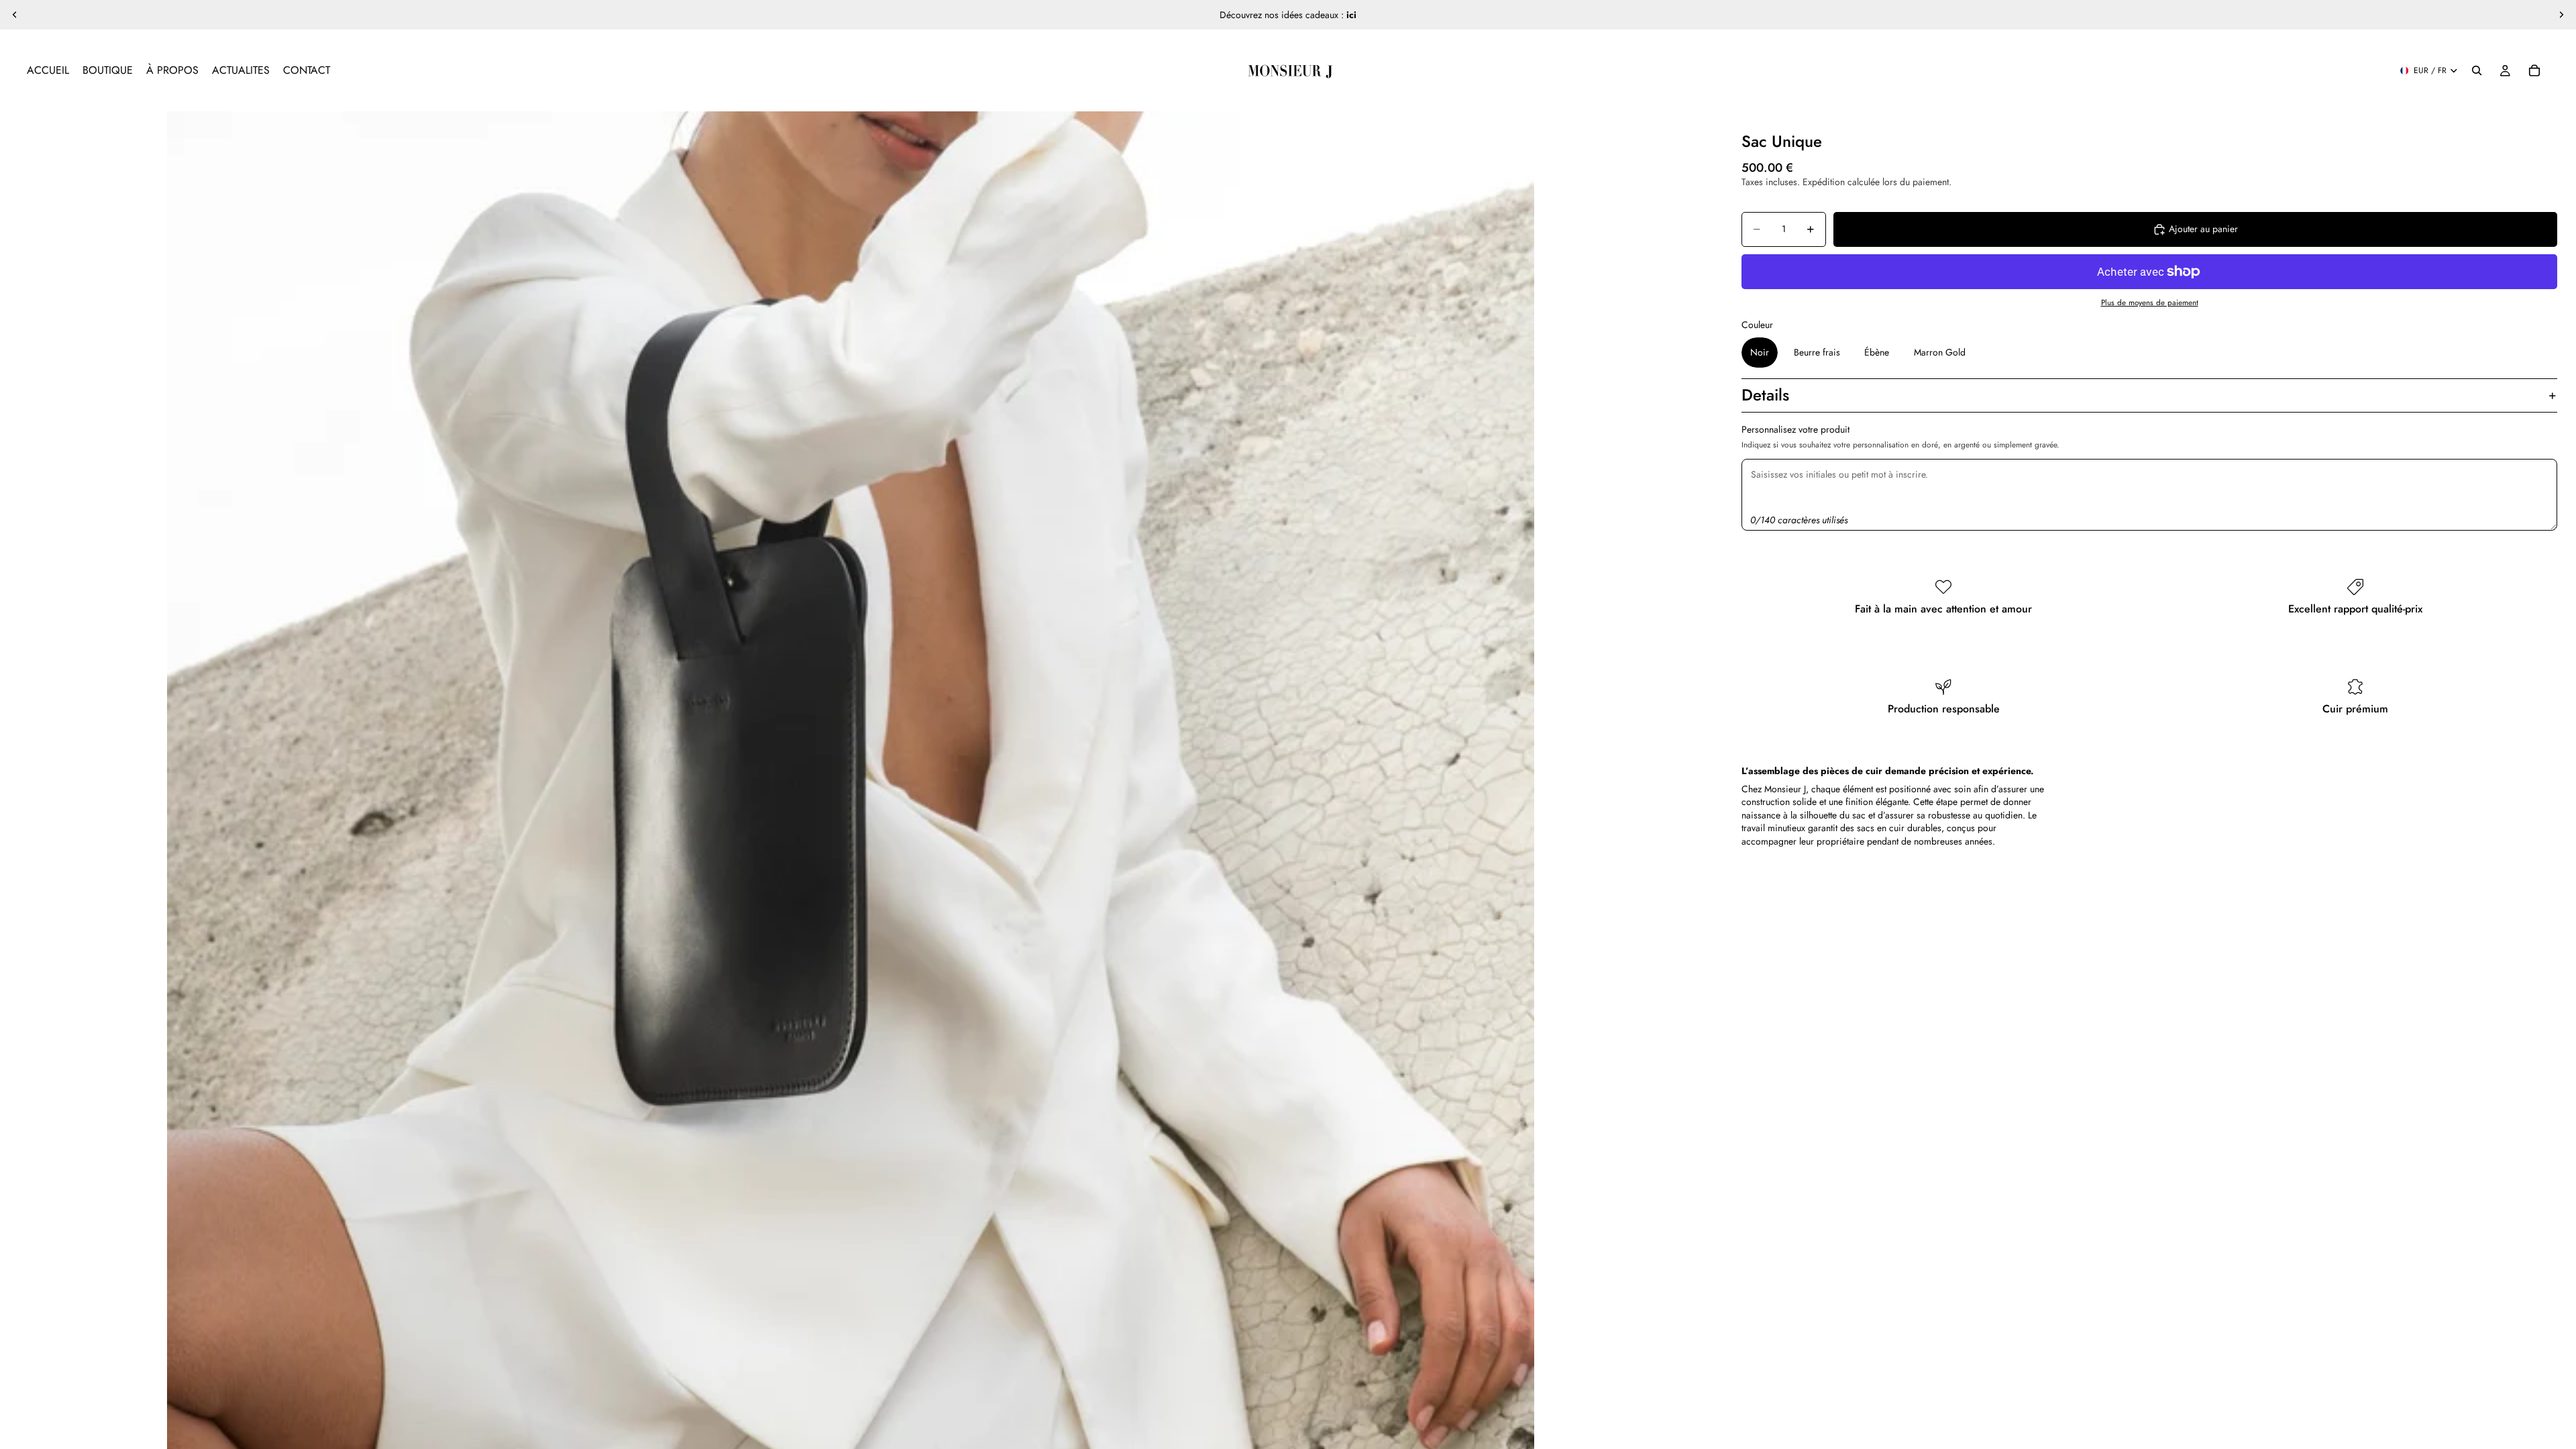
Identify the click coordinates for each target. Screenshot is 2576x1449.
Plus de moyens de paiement (2150, 303)
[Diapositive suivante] (2561, 15)
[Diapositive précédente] (15, 15)
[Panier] (2534, 70)
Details (1765, 395)
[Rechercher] (2477, 70)
